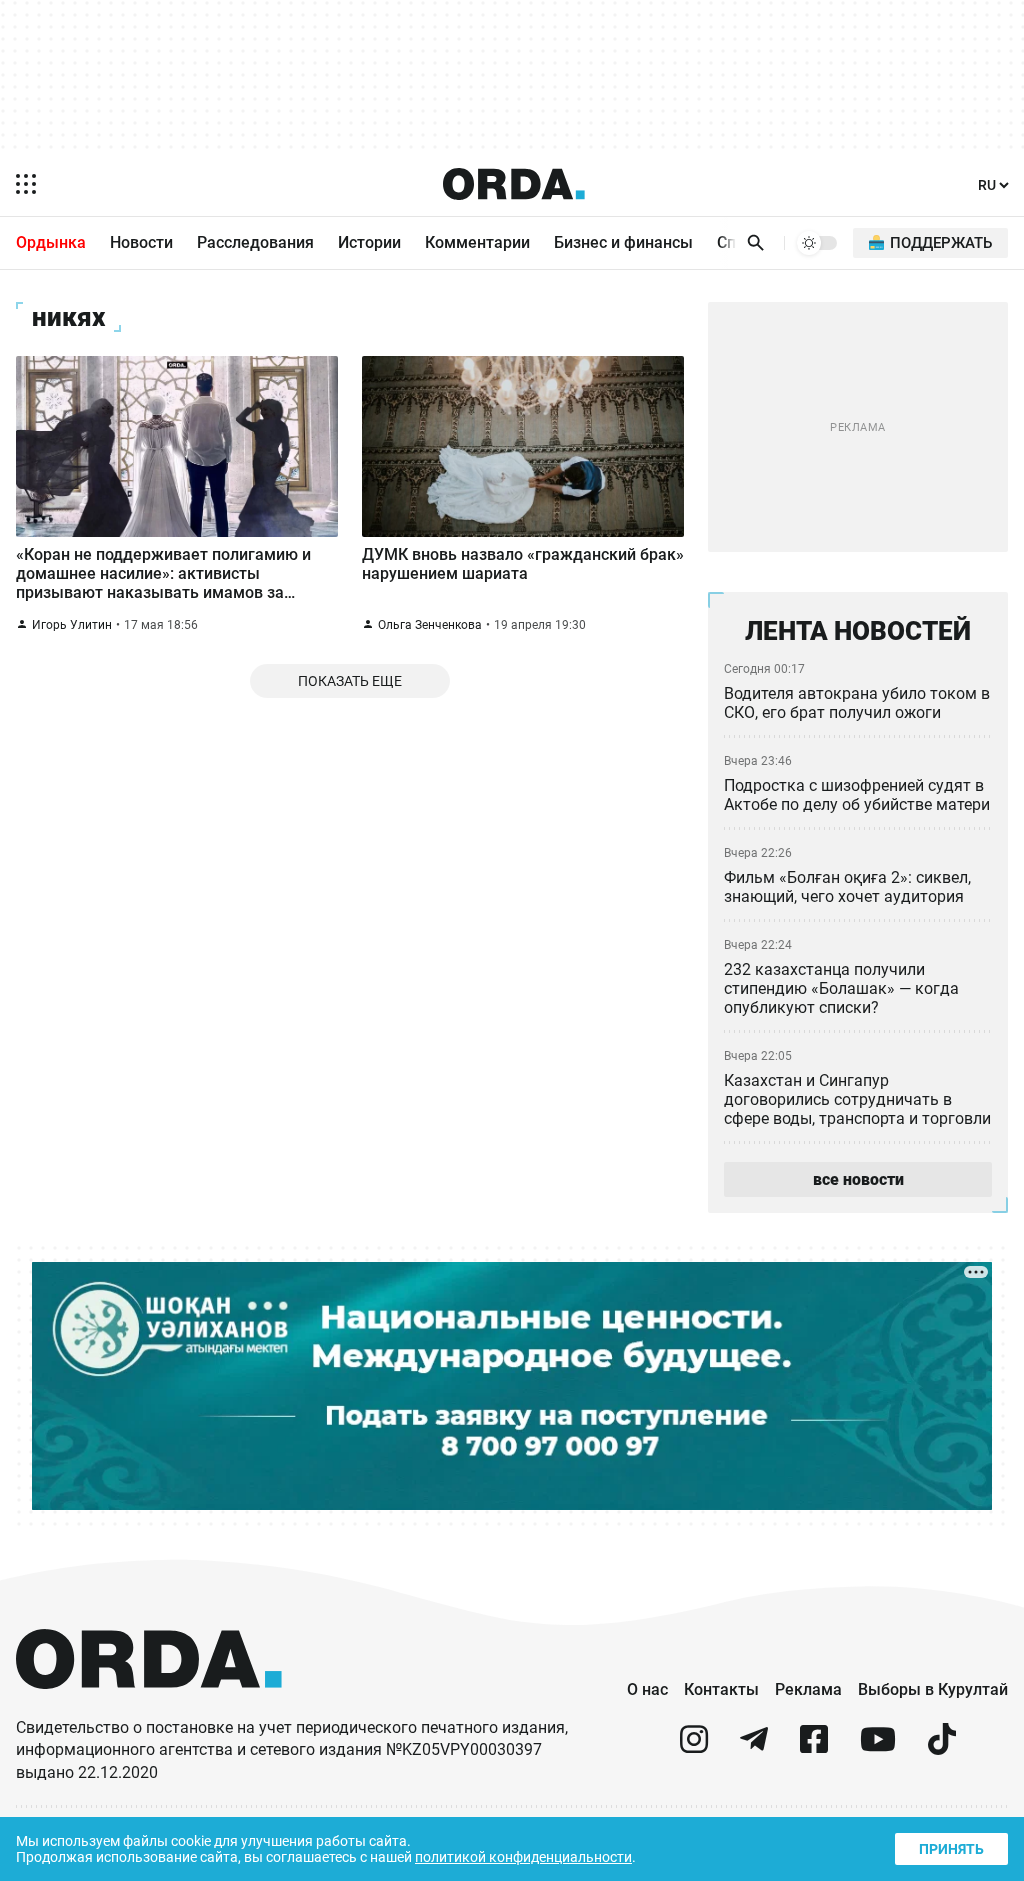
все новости (858, 1179)
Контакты (721, 1689)
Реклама (808, 1689)
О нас (647, 1689)
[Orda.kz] (149, 1707)
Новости (141, 242)
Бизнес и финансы (623, 242)
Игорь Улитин (72, 625)
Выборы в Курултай (933, 1689)
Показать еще (350, 681)
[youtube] (878, 1747)
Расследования (255, 242)
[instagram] (694, 1747)
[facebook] (814, 1747)
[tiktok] (942, 1747)
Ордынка (51, 242)
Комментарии (477, 242)
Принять (951, 1849)
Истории (369, 242)
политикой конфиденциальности (523, 1857)
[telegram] (754, 1747)
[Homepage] (514, 184)
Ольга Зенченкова (430, 625)
